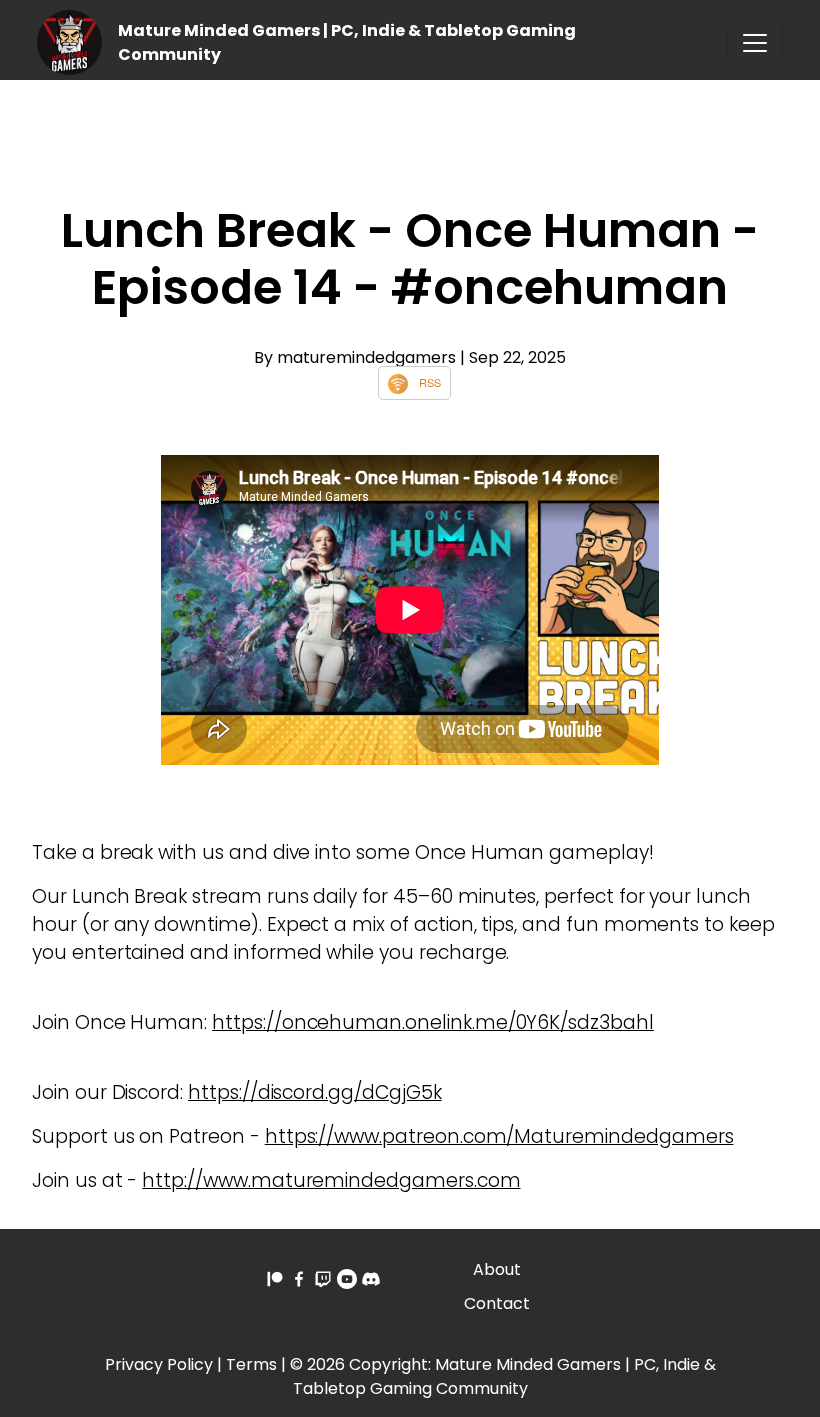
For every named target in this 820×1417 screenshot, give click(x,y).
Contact (497, 1303)
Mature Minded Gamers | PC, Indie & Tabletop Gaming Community (504, 1376)
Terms (251, 1364)
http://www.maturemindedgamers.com (331, 1180)
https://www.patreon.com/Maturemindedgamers (499, 1136)
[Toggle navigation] (755, 43)
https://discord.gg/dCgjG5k (315, 1092)
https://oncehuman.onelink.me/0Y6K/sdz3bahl (433, 1022)
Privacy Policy (159, 1364)
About (497, 1269)
